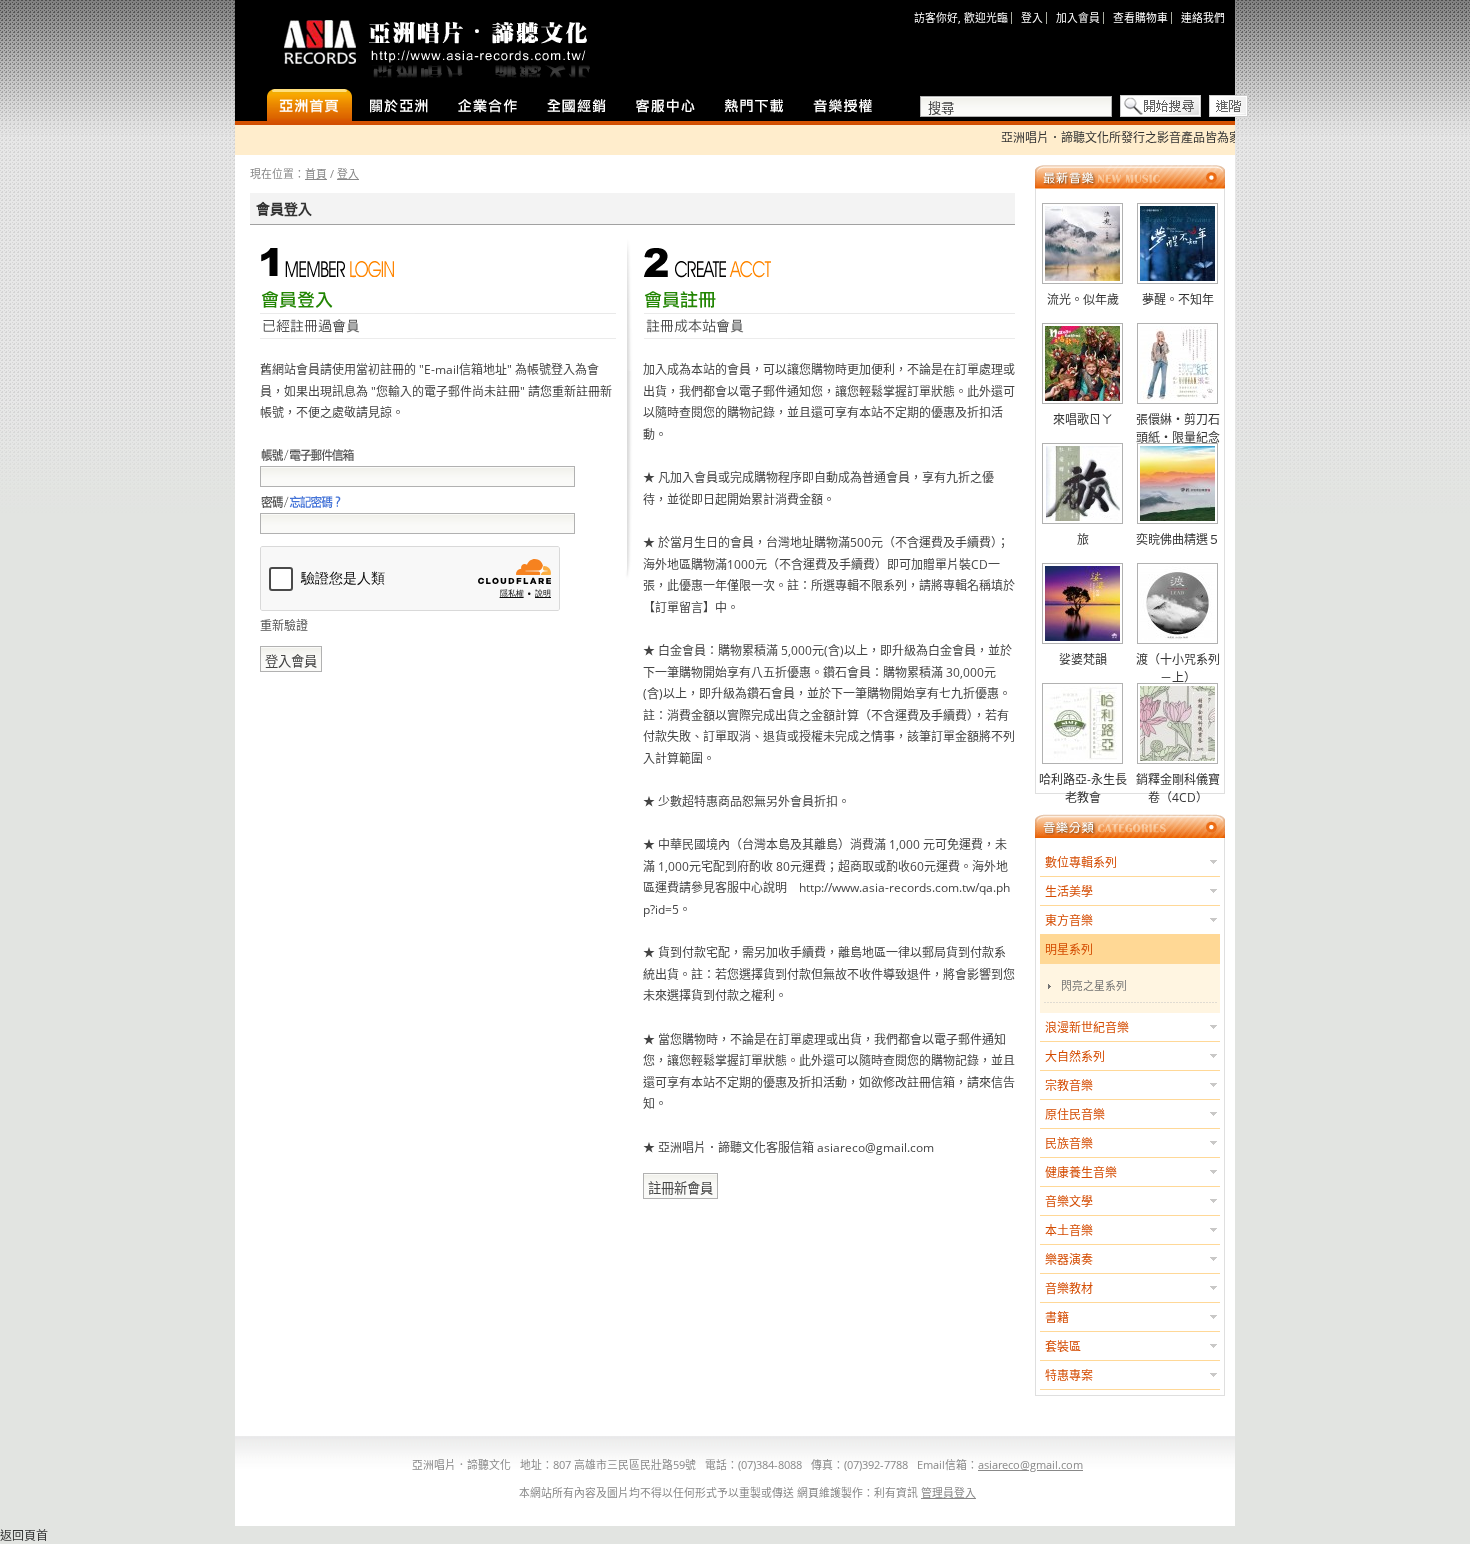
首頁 (316, 173)
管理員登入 (948, 1492)
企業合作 (487, 107)
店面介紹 (398, 107)
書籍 (1057, 1317)
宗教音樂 (1069, 1085)
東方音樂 (1069, 920)
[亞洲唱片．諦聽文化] (435, 44)
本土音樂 (1069, 1230)
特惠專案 (1069, 1375)
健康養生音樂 (1081, 1172)
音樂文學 (1069, 1201)
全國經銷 (576, 107)
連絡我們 (1203, 17)
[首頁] (309, 107)
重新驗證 (284, 625)
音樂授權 (843, 107)
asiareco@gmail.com (1030, 1464)
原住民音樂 (1075, 1114)
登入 (1032, 17)
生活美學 (1069, 891)
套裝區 (1063, 1346)
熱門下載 (754, 107)
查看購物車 (1140, 17)
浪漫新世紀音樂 (1087, 1027)
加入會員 (1078, 17)
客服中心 (665, 107)
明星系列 (1069, 949)
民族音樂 (1069, 1143)
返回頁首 (24, 1535)
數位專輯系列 (1081, 862)
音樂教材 (1069, 1288)
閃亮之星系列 (1094, 985)
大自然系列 (1075, 1056)
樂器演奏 (1069, 1259)
